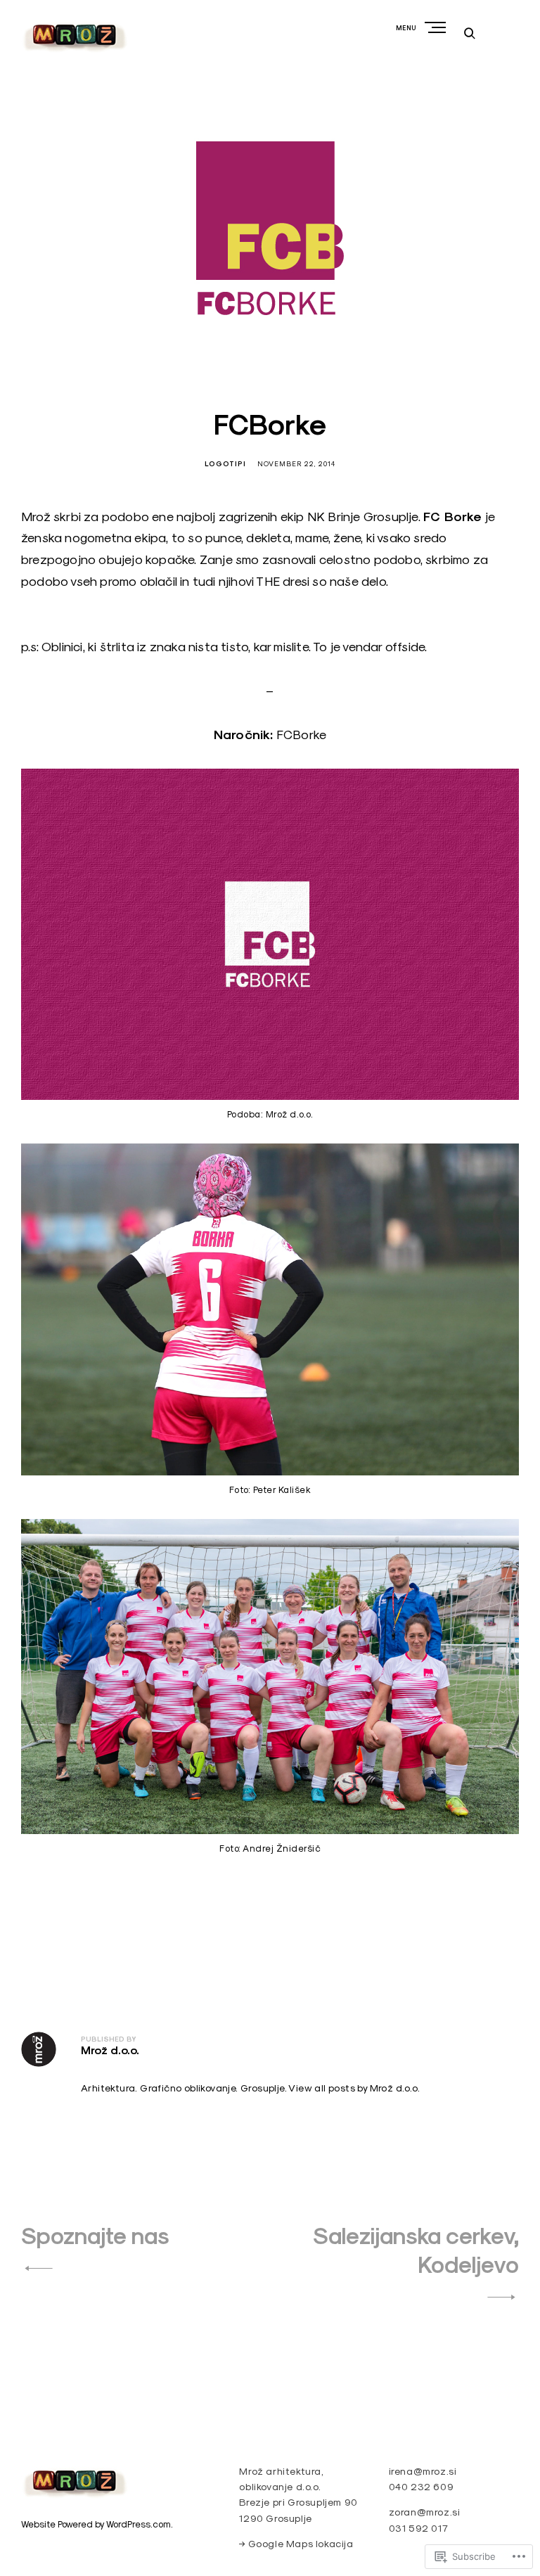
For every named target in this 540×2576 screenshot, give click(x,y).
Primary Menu (437, 27)
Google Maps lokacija (301, 2544)
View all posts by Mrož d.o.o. (354, 2088)
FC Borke (453, 517)
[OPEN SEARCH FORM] (470, 33)
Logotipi (225, 464)
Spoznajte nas (95, 2236)
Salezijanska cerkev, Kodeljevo (416, 2250)
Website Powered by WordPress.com (96, 2524)
